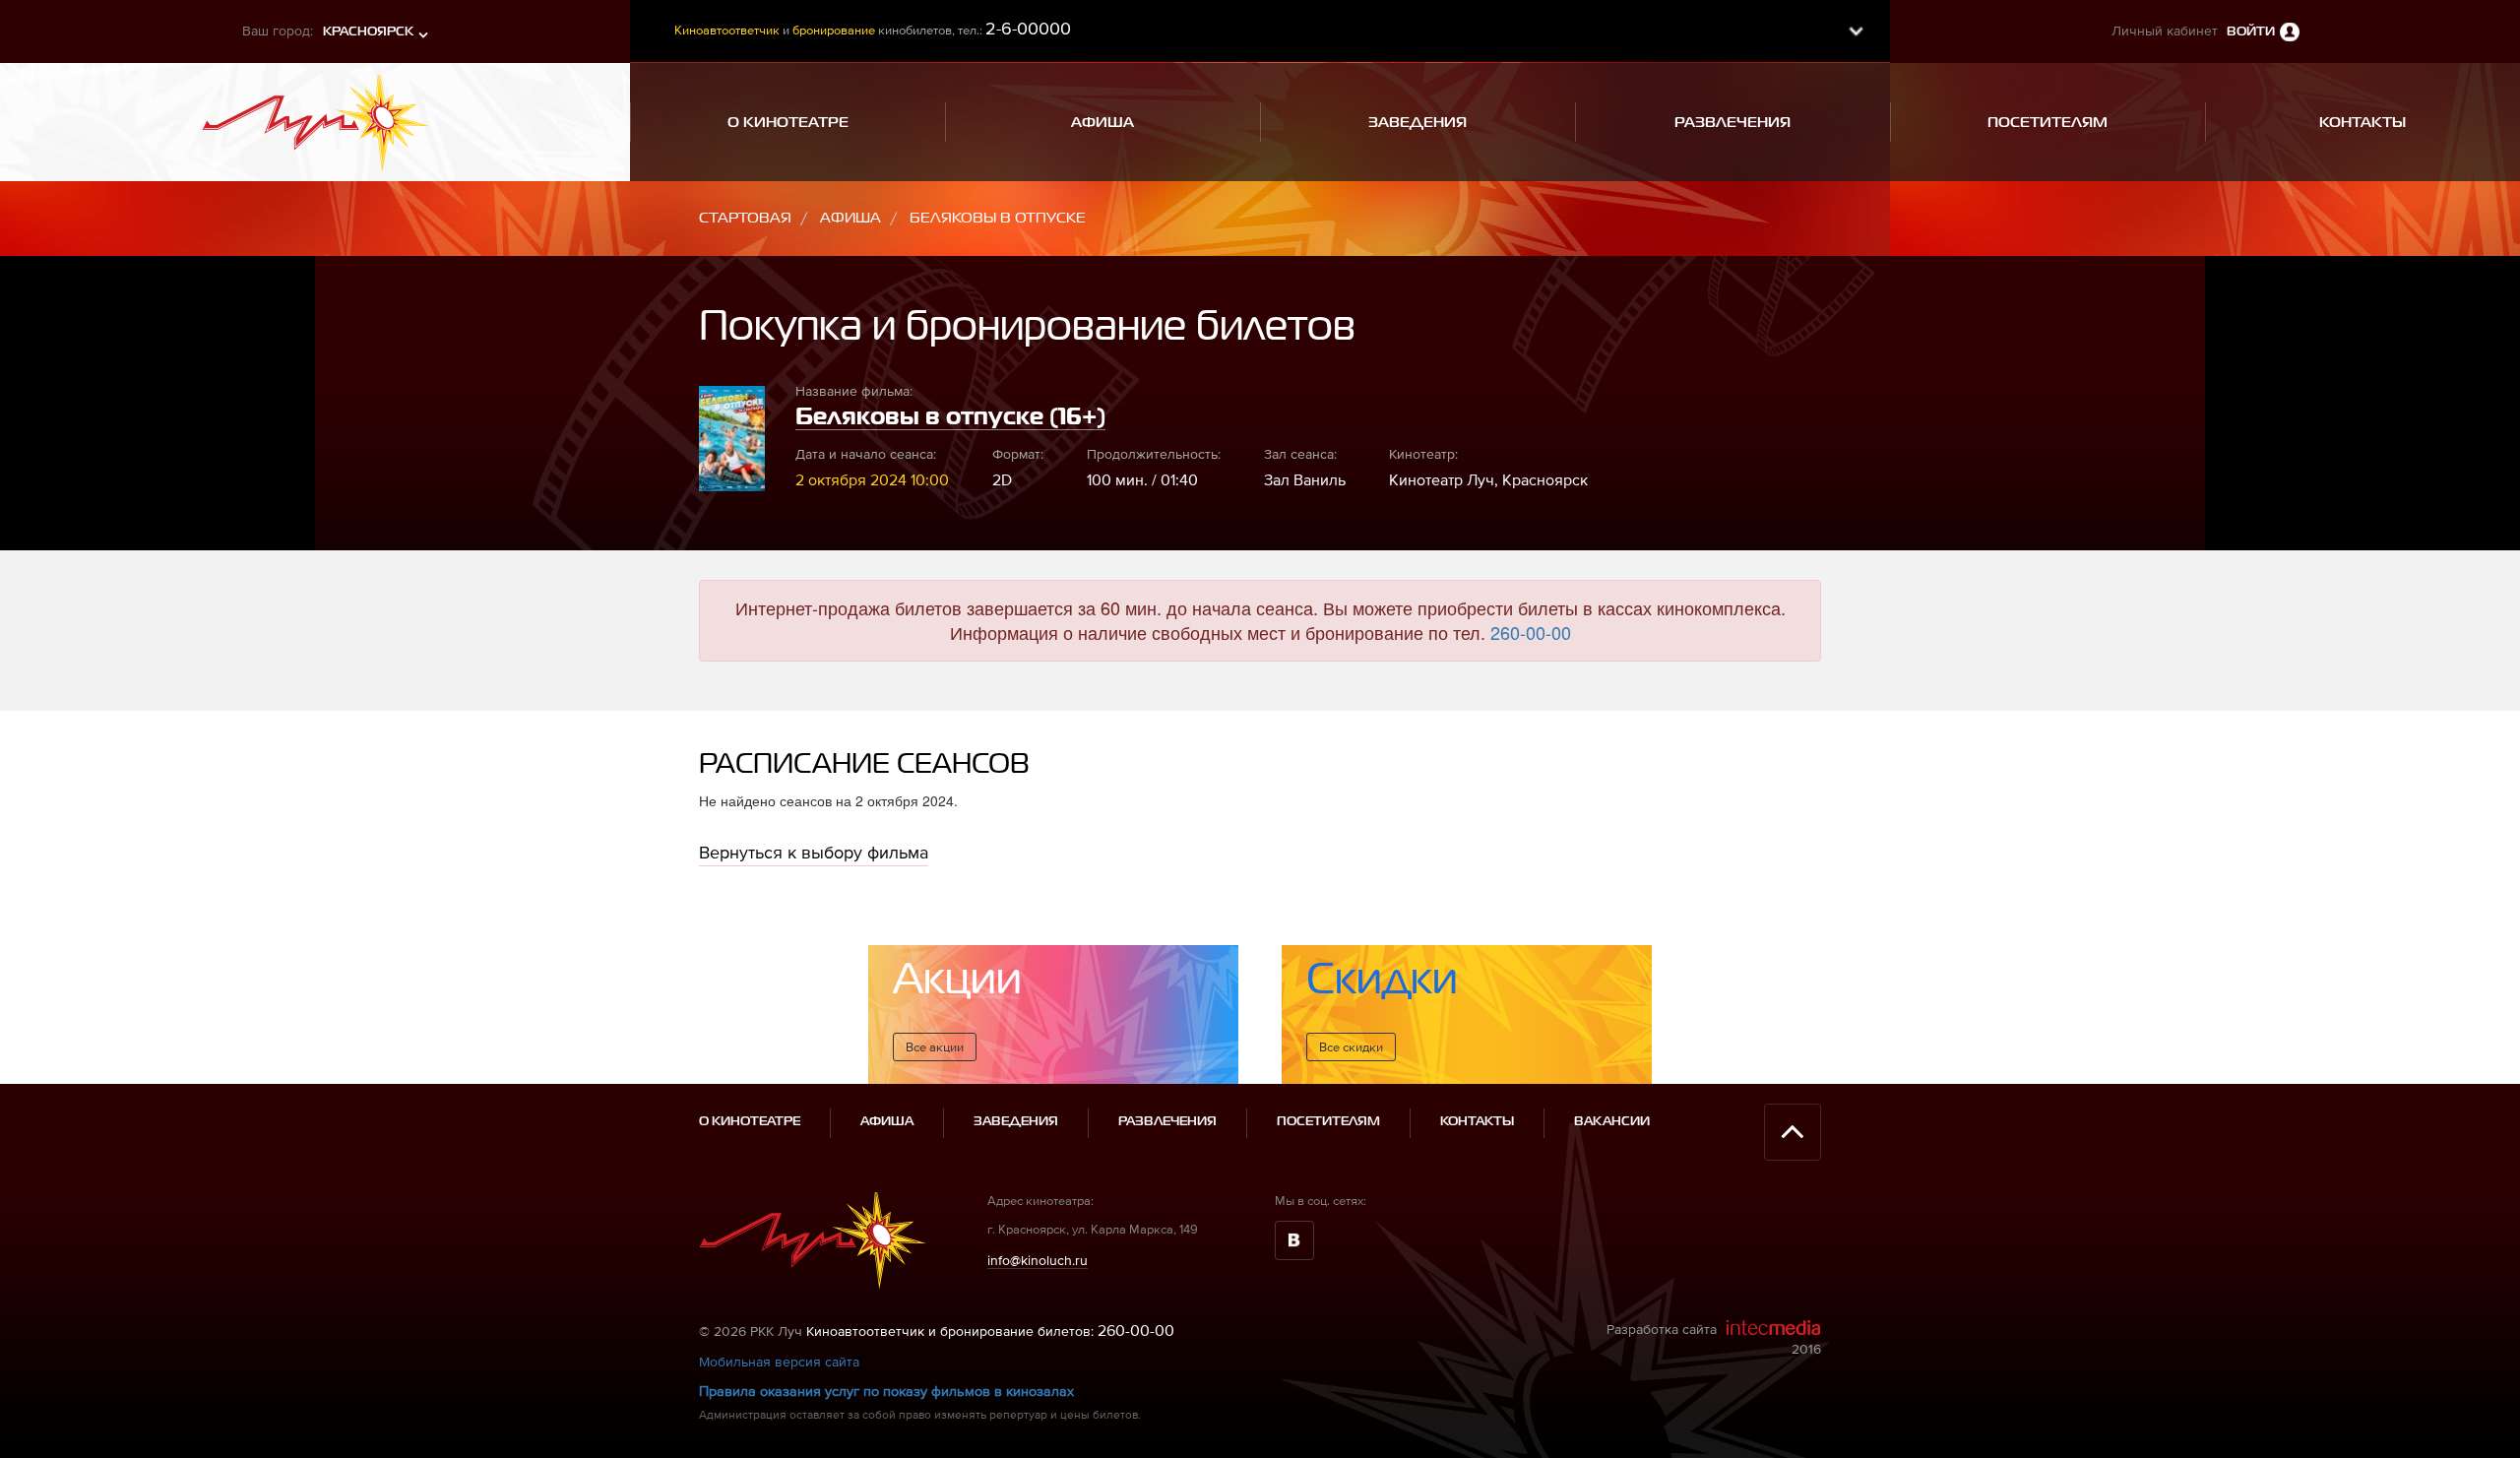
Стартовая (745, 218)
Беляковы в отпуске (998, 218)
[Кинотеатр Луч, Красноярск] (315, 115)
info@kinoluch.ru (1038, 1260)
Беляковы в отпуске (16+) (950, 417)
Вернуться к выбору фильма (814, 852)
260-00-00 (1531, 632)
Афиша (850, 218)
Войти (2251, 32)
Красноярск (368, 32)
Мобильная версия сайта (779, 1362)
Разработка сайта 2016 (1714, 1339)
